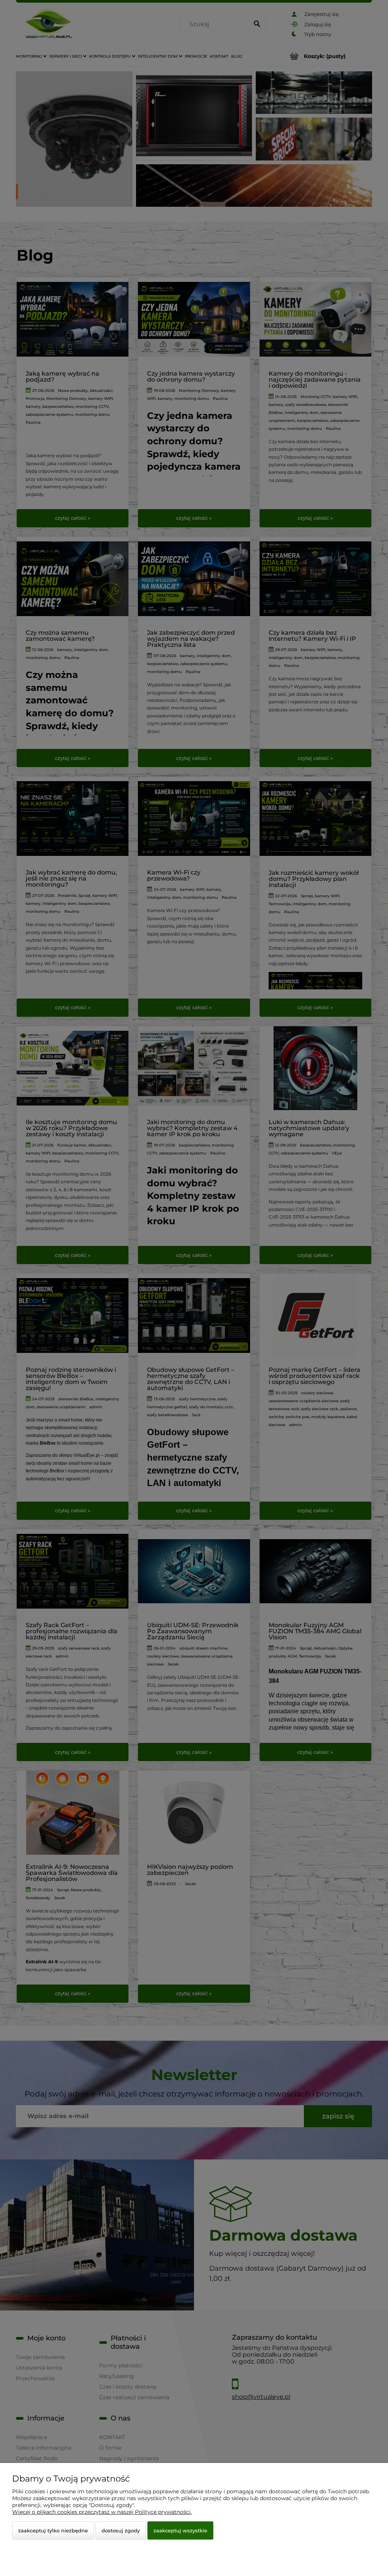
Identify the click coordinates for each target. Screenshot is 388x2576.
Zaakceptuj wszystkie (180, 2530)
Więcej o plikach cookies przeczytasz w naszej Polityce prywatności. (102, 2512)
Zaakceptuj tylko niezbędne (53, 2530)
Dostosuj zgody (121, 2530)
